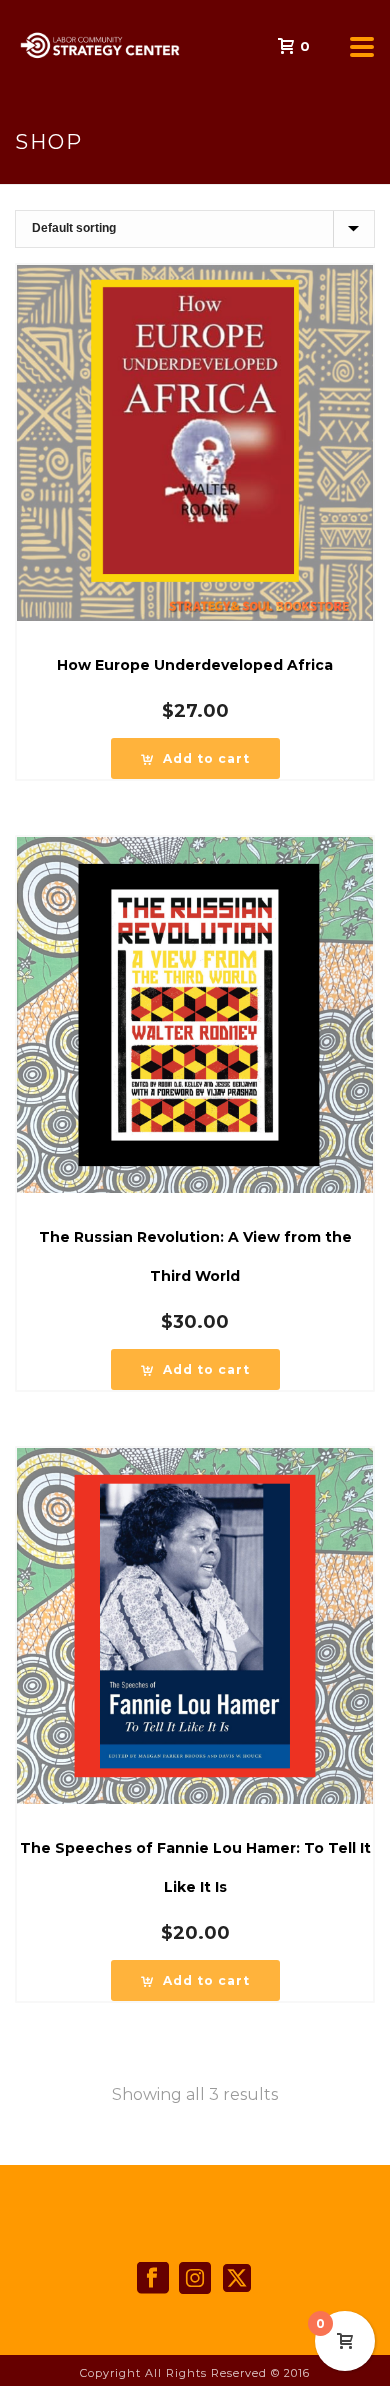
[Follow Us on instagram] (195, 2279)
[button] (195, 758)
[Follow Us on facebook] (153, 2279)
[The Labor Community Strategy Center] (10, 45)
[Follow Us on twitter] (237, 2279)
